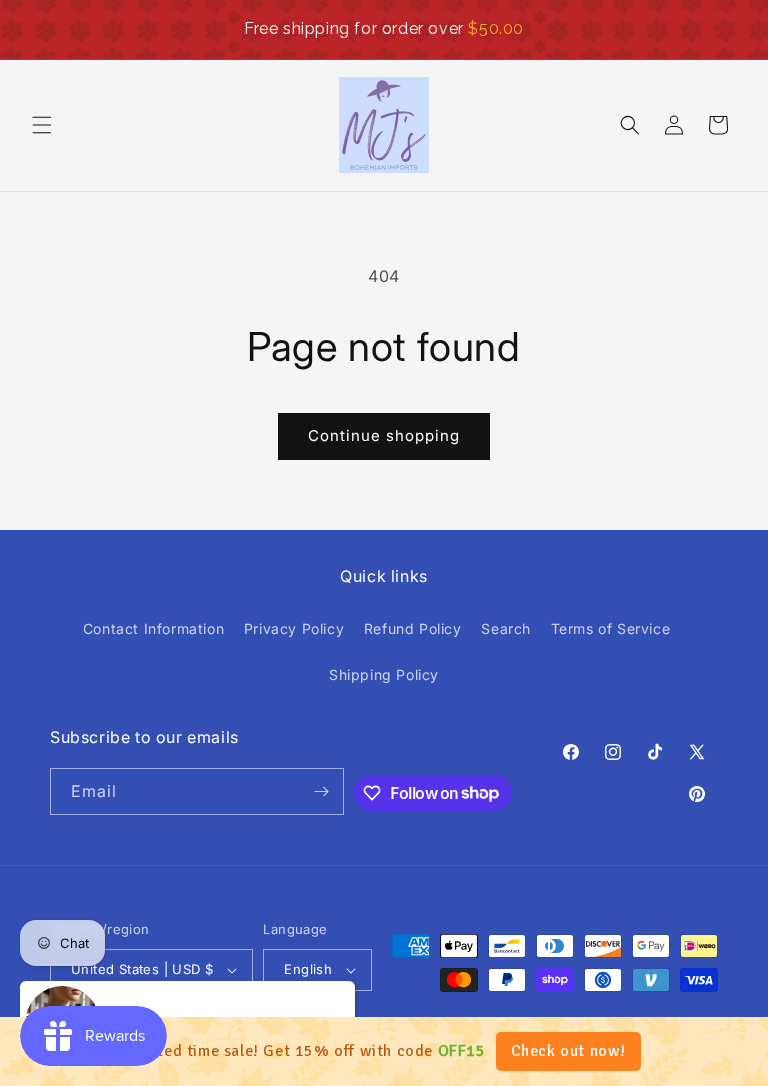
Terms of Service (611, 628)
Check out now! (568, 1051)
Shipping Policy (384, 674)
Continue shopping (384, 435)
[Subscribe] (321, 791)
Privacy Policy (294, 628)
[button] (42, 125)
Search (506, 628)
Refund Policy (413, 628)
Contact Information (153, 628)
